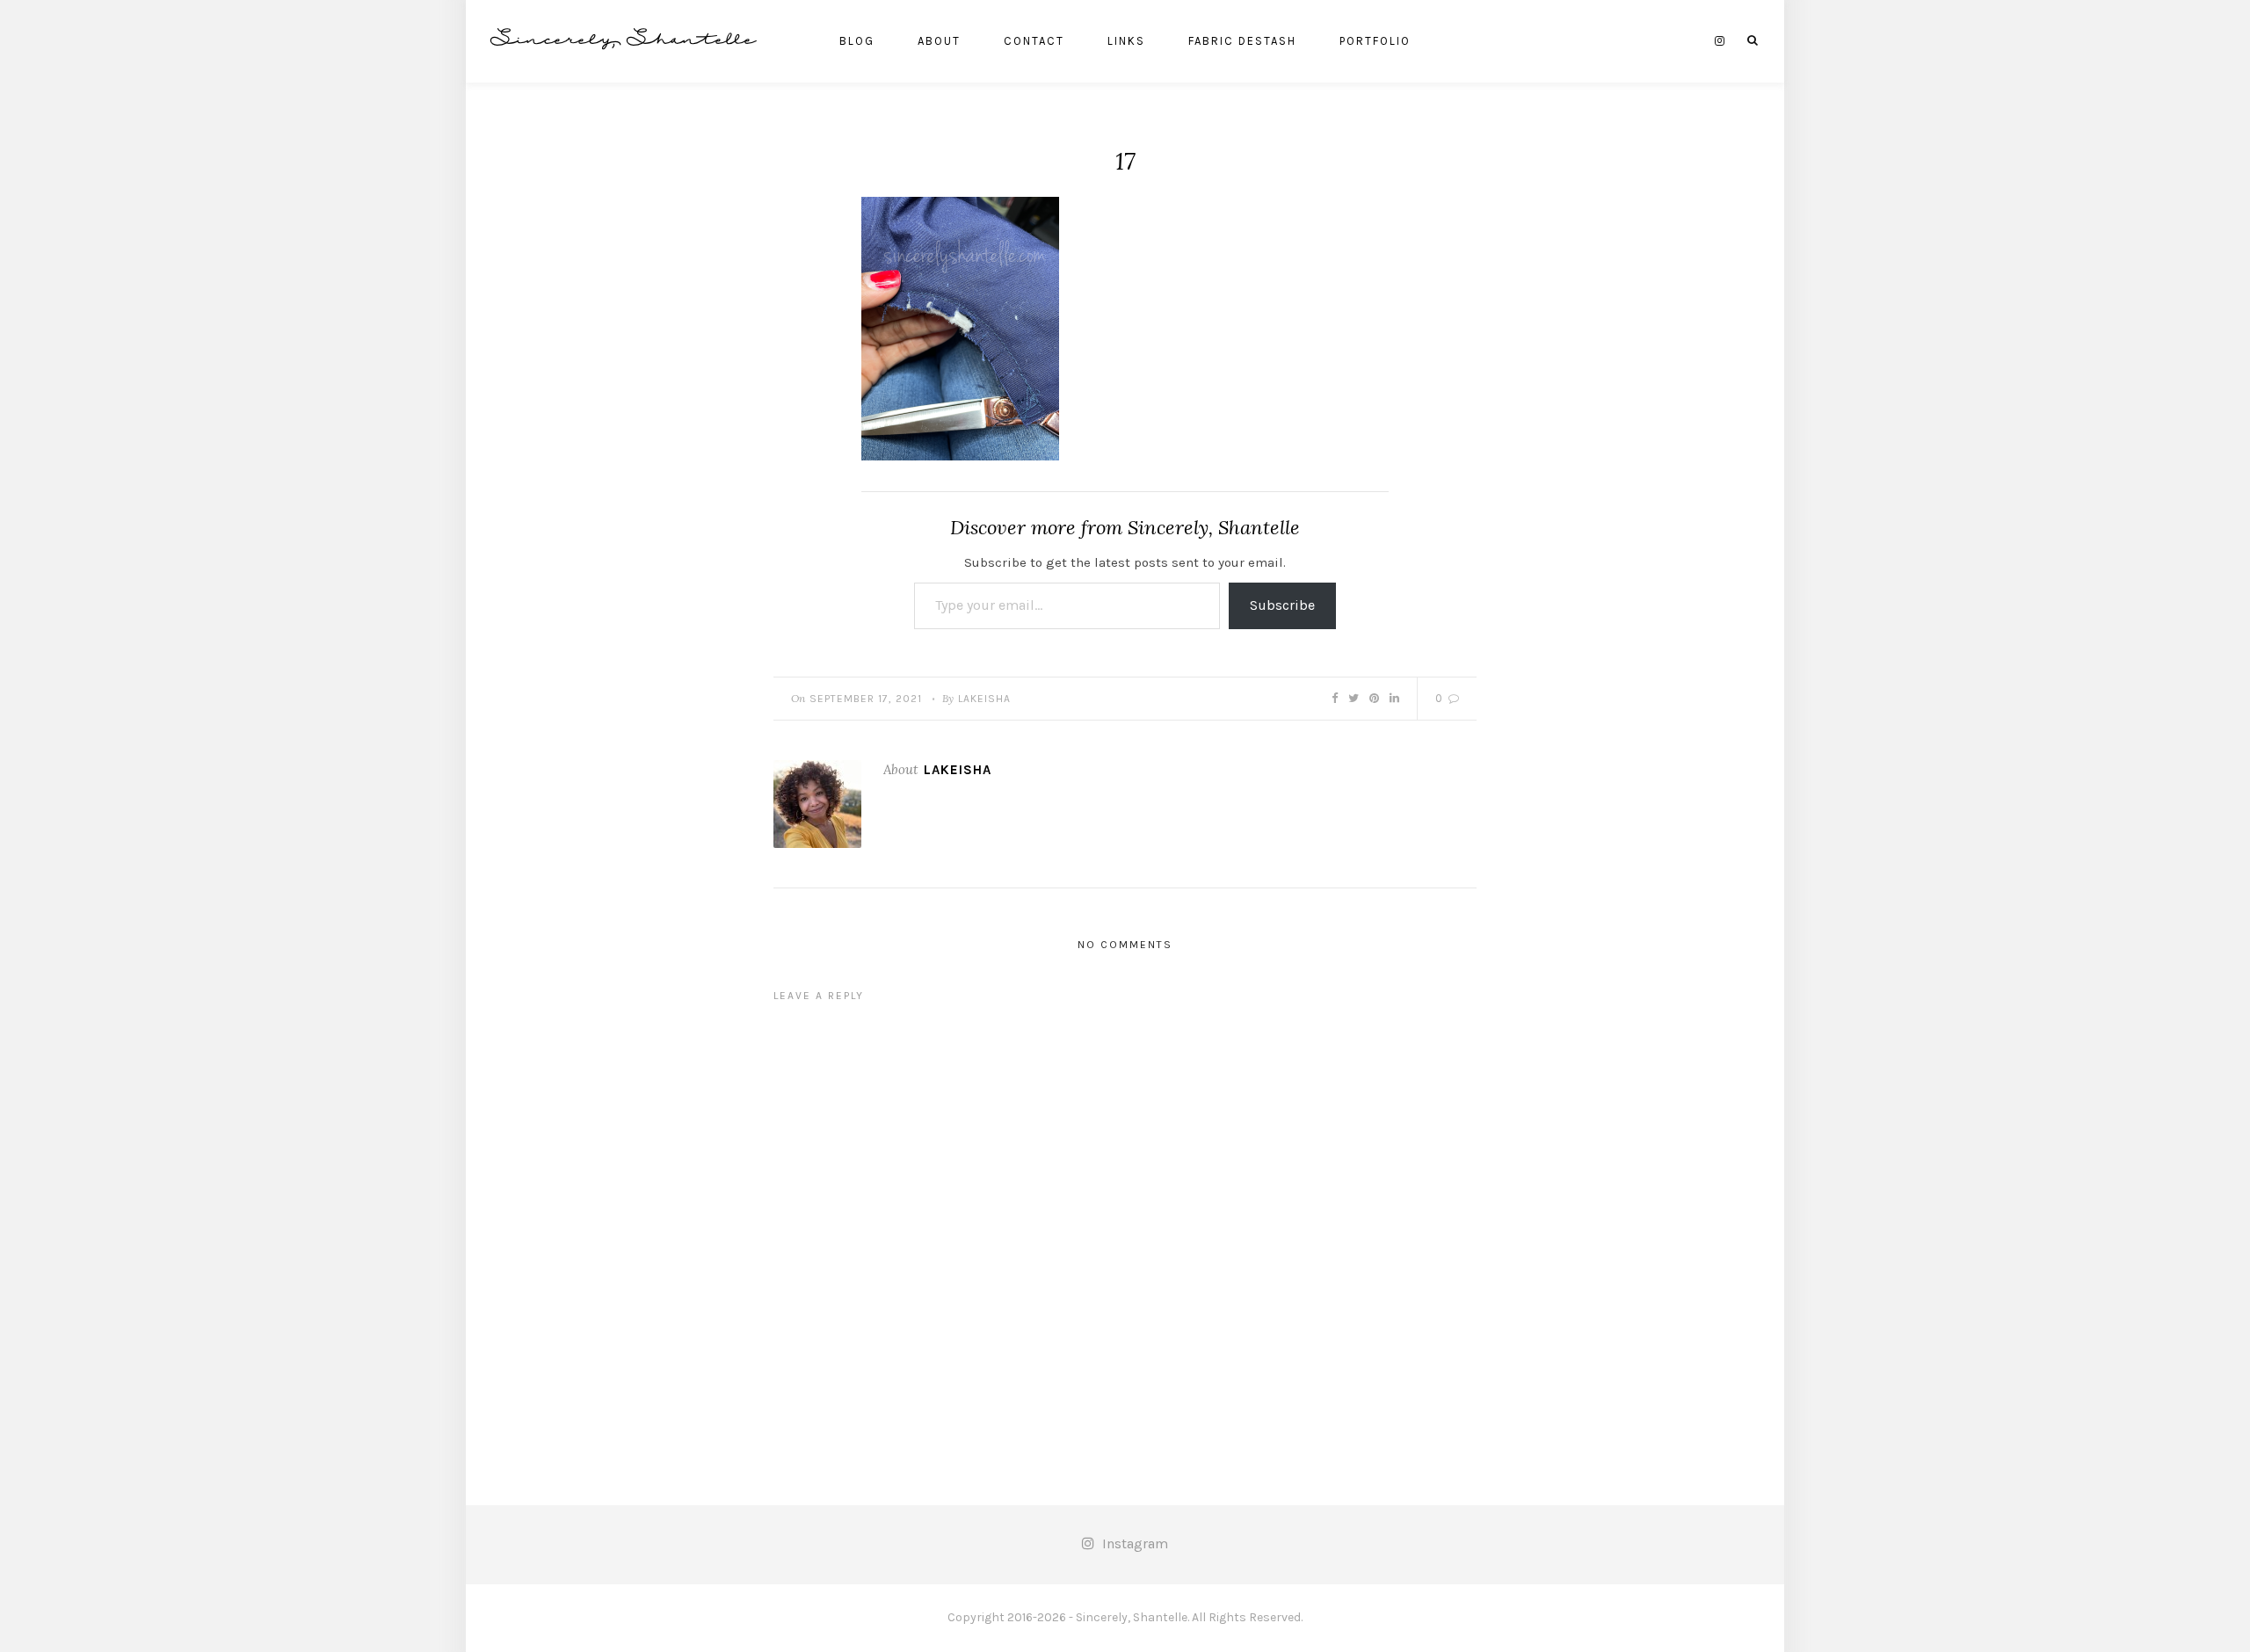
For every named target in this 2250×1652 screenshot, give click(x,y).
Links (1126, 41)
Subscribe (1282, 605)
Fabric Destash (1242, 41)
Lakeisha (984, 699)
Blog (857, 41)
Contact (1034, 41)
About (939, 41)
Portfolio (1375, 41)
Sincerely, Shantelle (624, 41)
